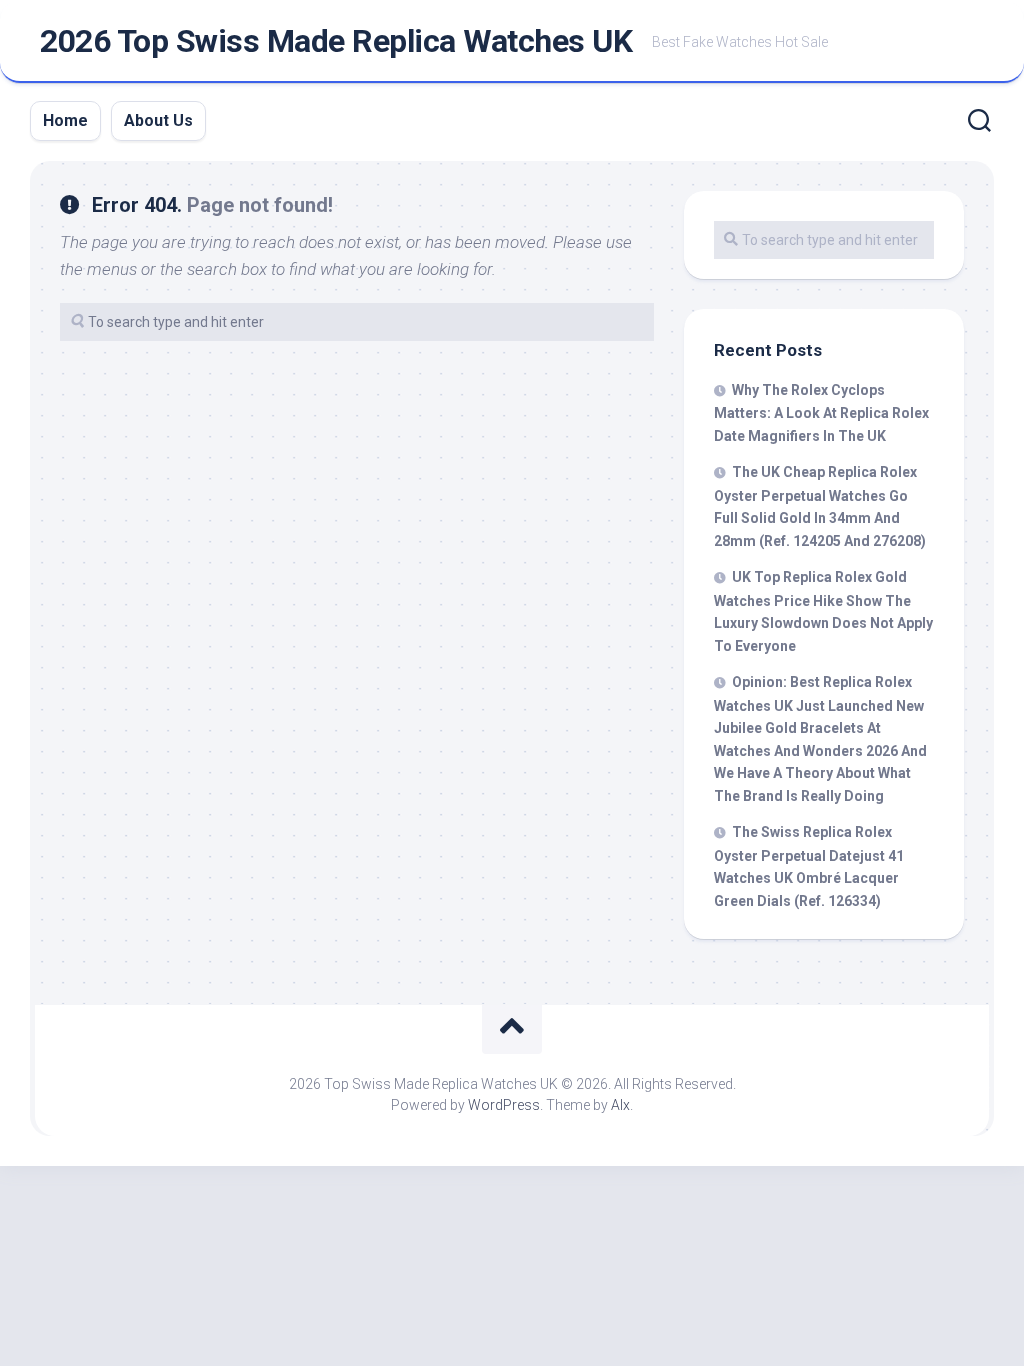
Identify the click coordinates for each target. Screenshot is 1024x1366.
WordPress (504, 1105)
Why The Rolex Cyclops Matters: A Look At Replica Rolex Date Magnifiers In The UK (821, 413)
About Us (158, 120)
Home (65, 120)
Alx (620, 1105)
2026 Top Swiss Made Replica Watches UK (336, 41)
